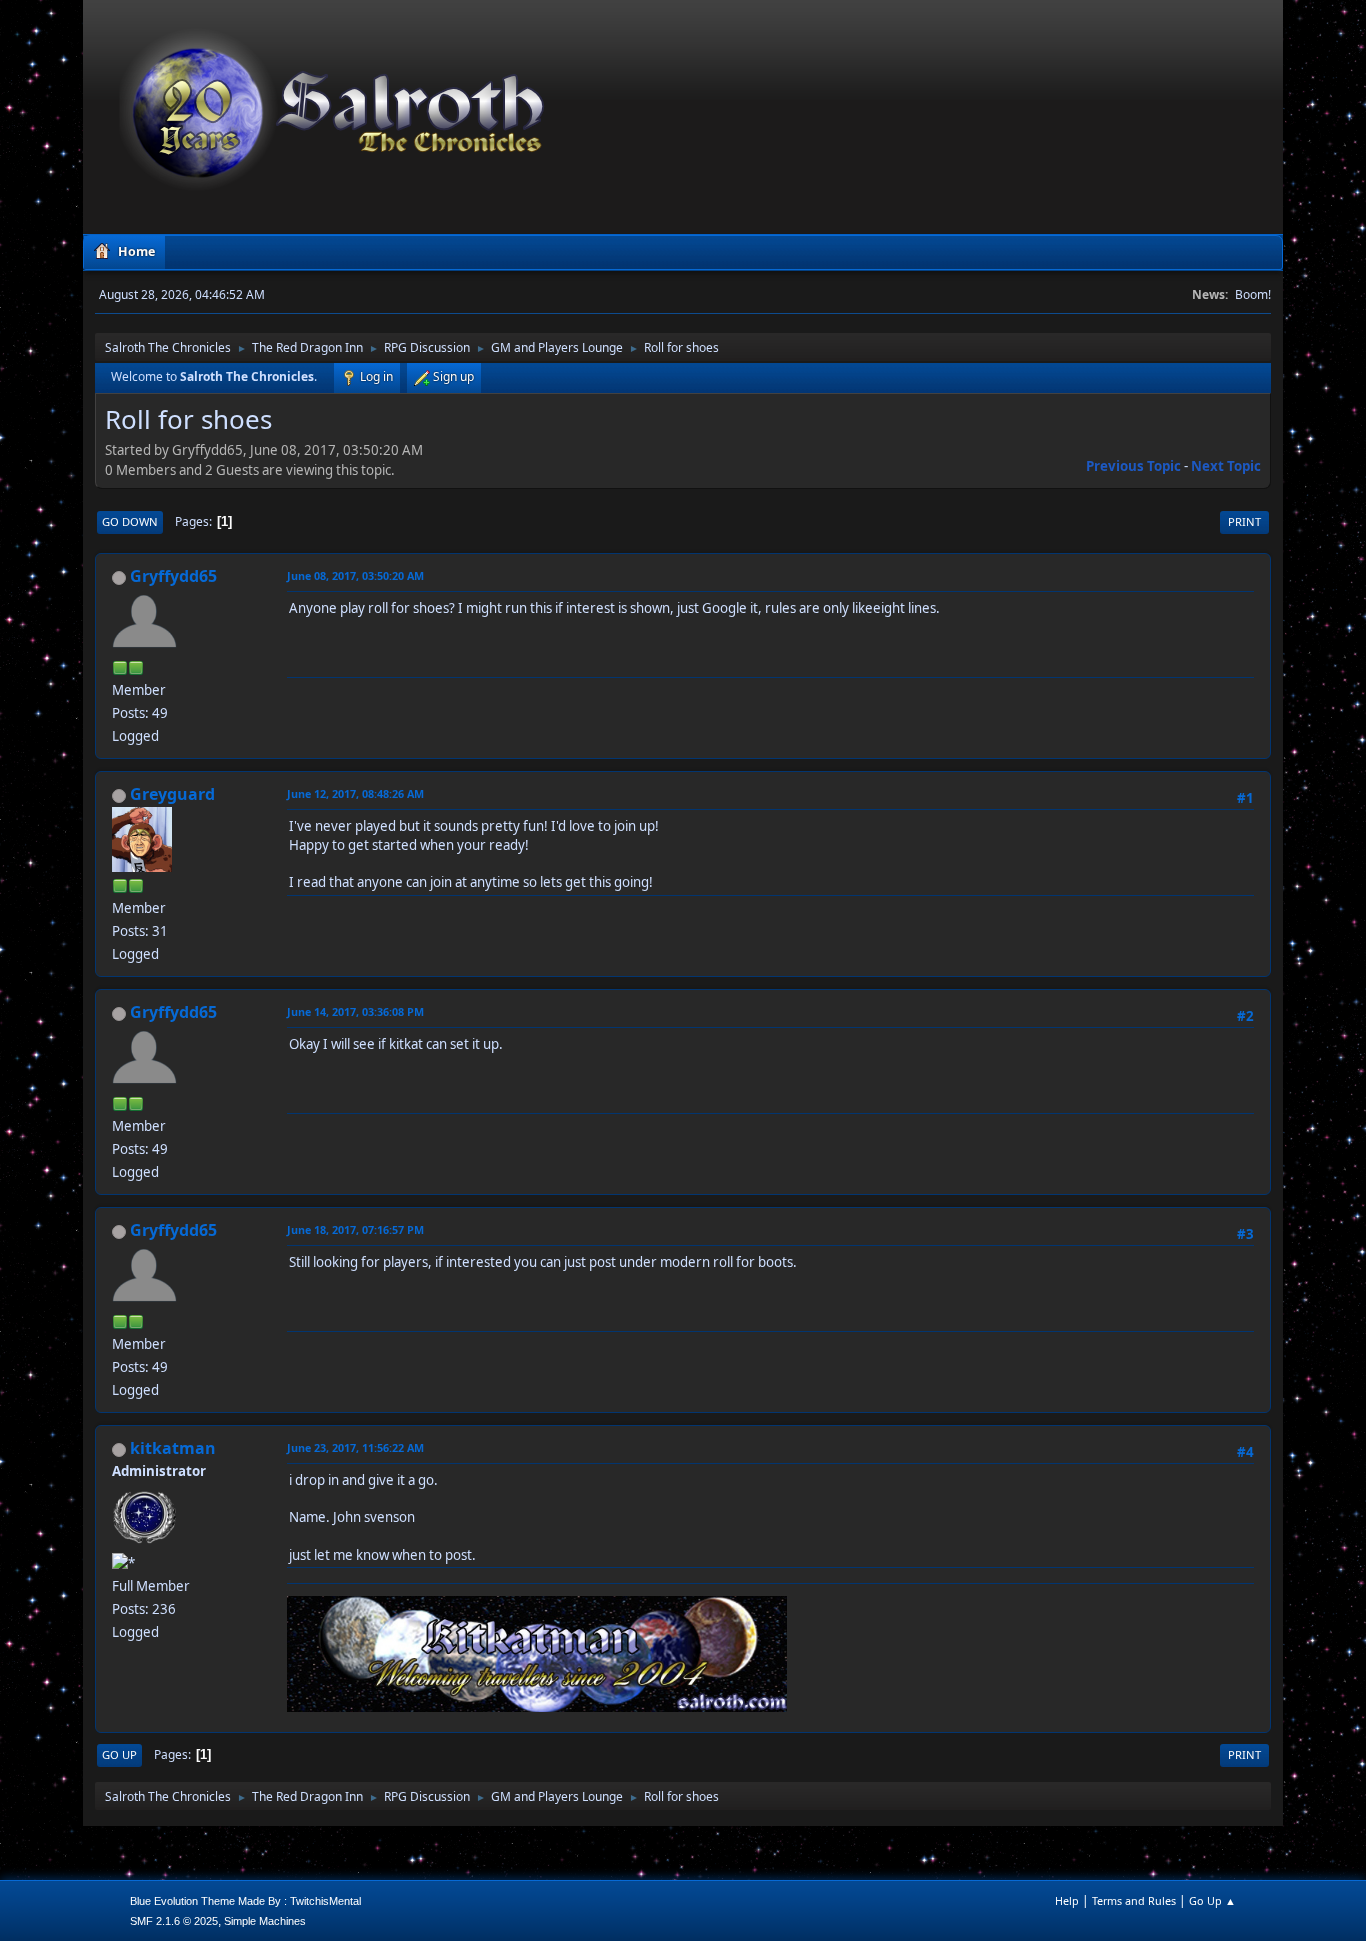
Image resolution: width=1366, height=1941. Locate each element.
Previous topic (1133, 466)
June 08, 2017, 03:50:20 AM (355, 575)
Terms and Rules (1134, 1900)
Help (1067, 1900)
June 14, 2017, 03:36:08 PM (355, 1011)
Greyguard (172, 794)
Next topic (1226, 466)
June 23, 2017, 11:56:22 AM (355, 1447)
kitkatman (173, 1448)
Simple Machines (265, 1921)
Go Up (119, 1754)
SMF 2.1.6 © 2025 (174, 1921)
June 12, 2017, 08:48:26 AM (355, 793)
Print (1244, 521)
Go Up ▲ (1212, 1900)
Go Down (130, 521)
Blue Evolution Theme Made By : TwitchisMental (245, 1901)
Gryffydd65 (173, 576)
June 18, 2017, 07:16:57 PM (355, 1229)
